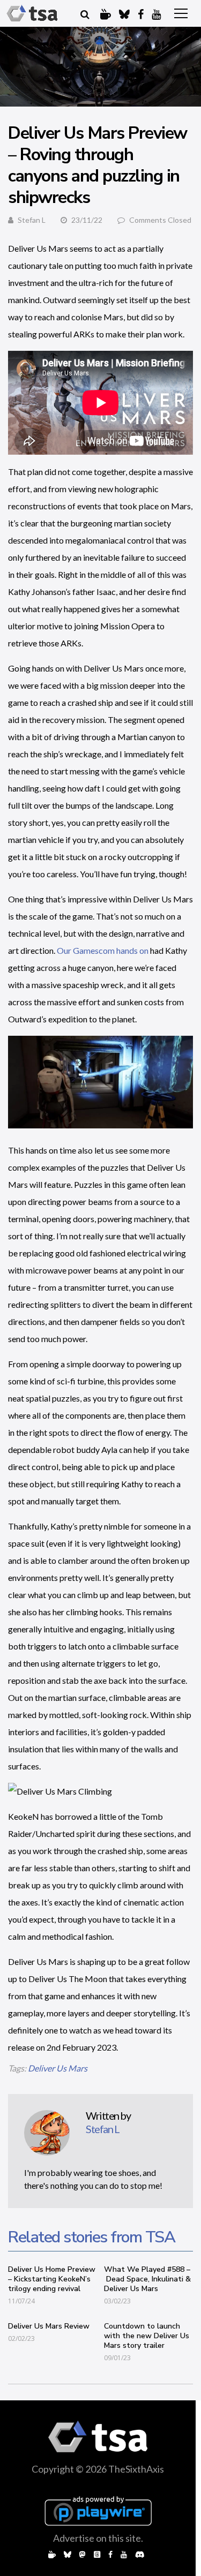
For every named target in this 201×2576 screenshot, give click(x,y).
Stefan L (32, 220)
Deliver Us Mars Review (49, 2326)
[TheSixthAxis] (32, 13)
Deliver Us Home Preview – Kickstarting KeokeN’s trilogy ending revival (52, 2279)
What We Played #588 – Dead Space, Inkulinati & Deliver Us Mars (147, 2279)
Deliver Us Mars (58, 2068)
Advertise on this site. (98, 2538)
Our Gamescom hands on (103, 950)
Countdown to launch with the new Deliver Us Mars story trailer (147, 2336)
